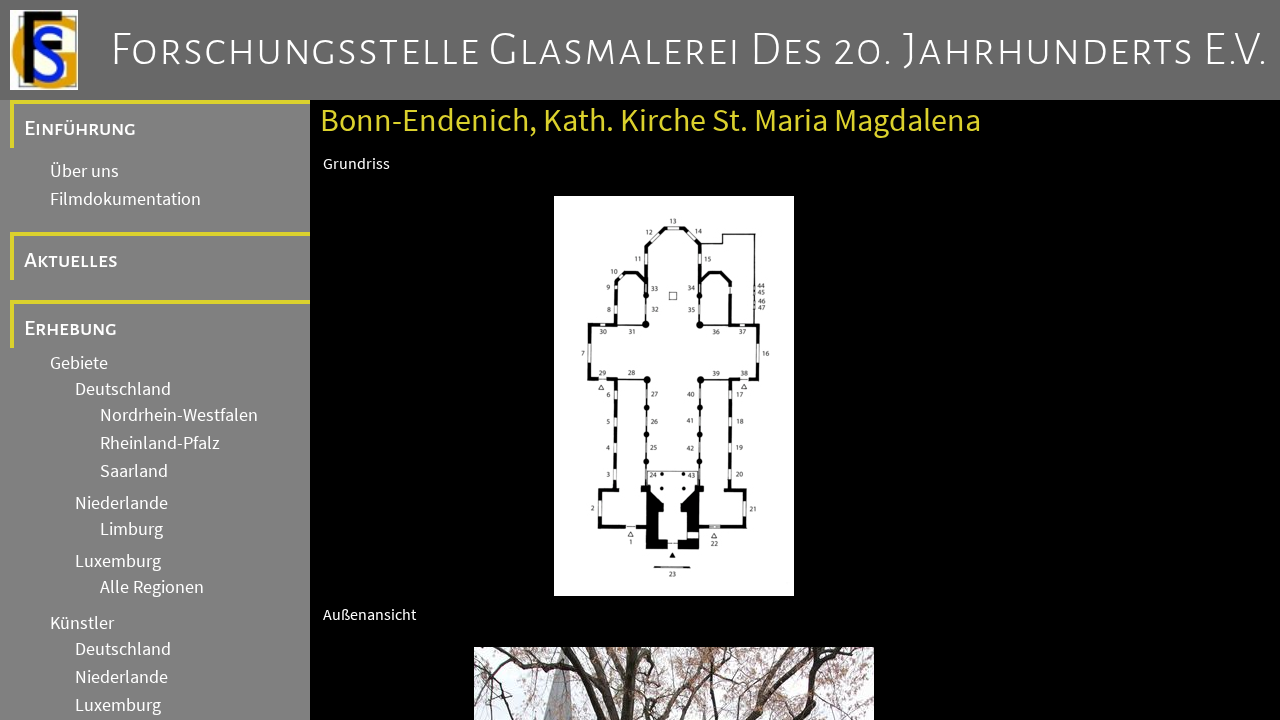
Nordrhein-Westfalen (179, 415)
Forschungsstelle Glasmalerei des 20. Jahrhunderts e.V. (689, 50)
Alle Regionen (152, 587)
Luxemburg (118, 561)
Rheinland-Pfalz (160, 443)
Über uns (84, 171)
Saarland (134, 471)
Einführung (80, 128)
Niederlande (121, 503)
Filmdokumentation (125, 199)
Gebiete (79, 363)
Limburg (131, 529)
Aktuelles (71, 260)
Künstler (82, 623)
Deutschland (123, 389)
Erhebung (70, 328)
